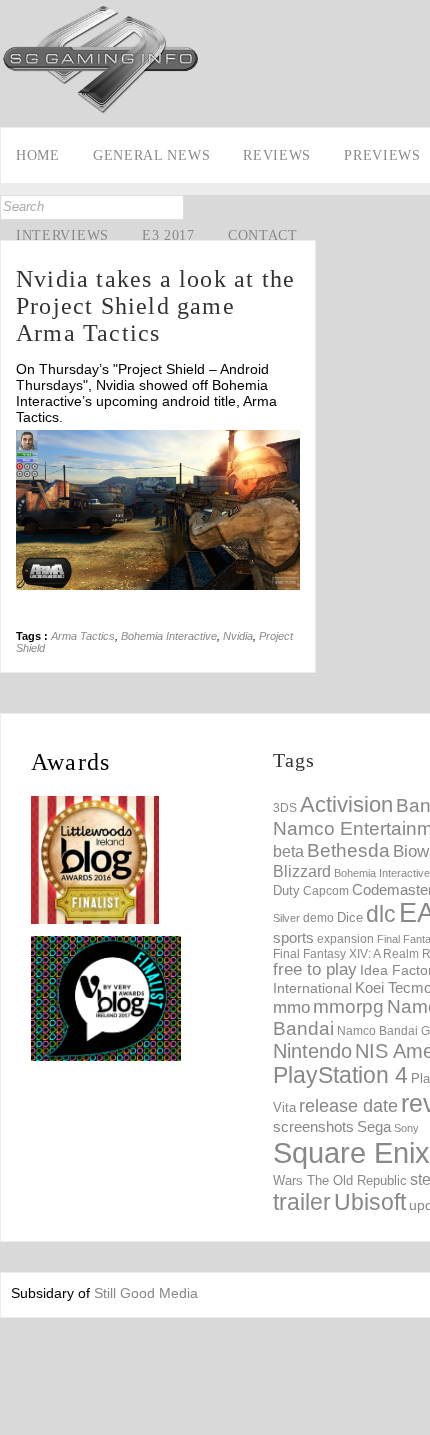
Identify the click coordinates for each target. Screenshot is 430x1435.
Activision (346, 804)
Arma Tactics (83, 636)
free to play (315, 969)
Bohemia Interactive (169, 636)
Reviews (277, 155)
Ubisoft (370, 1202)
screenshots (313, 1126)
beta (288, 851)
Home (38, 155)
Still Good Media (146, 1293)
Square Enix (351, 1152)
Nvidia (238, 636)
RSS (17, 319)
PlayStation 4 (340, 1075)
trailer (302, 1202)
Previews (382, 155)
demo (318, 917)
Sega (374, 1126)
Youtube (17, 288)
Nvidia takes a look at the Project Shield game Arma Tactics (155, 306)
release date (348, 1106)
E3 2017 (168, 235)
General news (151, 155)
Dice (350, 917)
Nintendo (312, 1051)
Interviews (62, 235)
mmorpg (348, 1006)
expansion (345, 939)
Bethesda (348, 850)
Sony (406, 1128)
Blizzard (302, 871)
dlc (381, 914)
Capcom (326, 891)
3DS (285, 808)
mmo (291, 1007)
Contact (263, 235)
